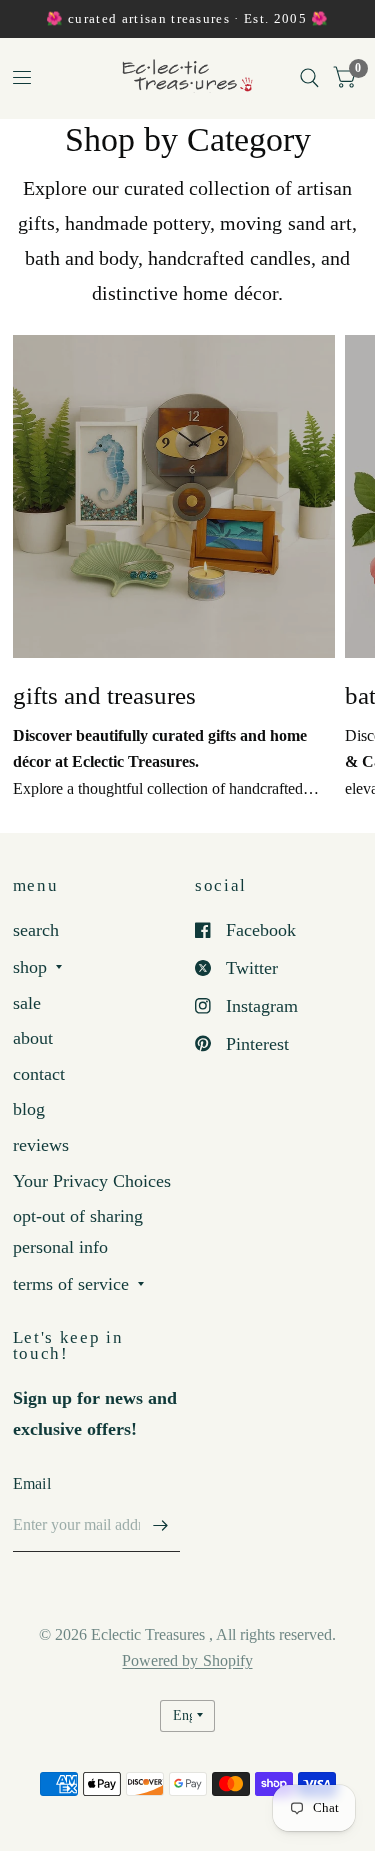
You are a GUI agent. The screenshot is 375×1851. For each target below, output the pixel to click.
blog (29, 1109)
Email (32, 1483)
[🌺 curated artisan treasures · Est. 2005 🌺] (187, 19)
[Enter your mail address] (160, 1526)
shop (30, 967)
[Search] (309, 78)
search (36, 930)
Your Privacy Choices (92, 1181)
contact (39, 1074)
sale (27, 1003)
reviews (41, 1145)
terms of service (71, 1284)
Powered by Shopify (187, 1660)
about (33, 1038)
